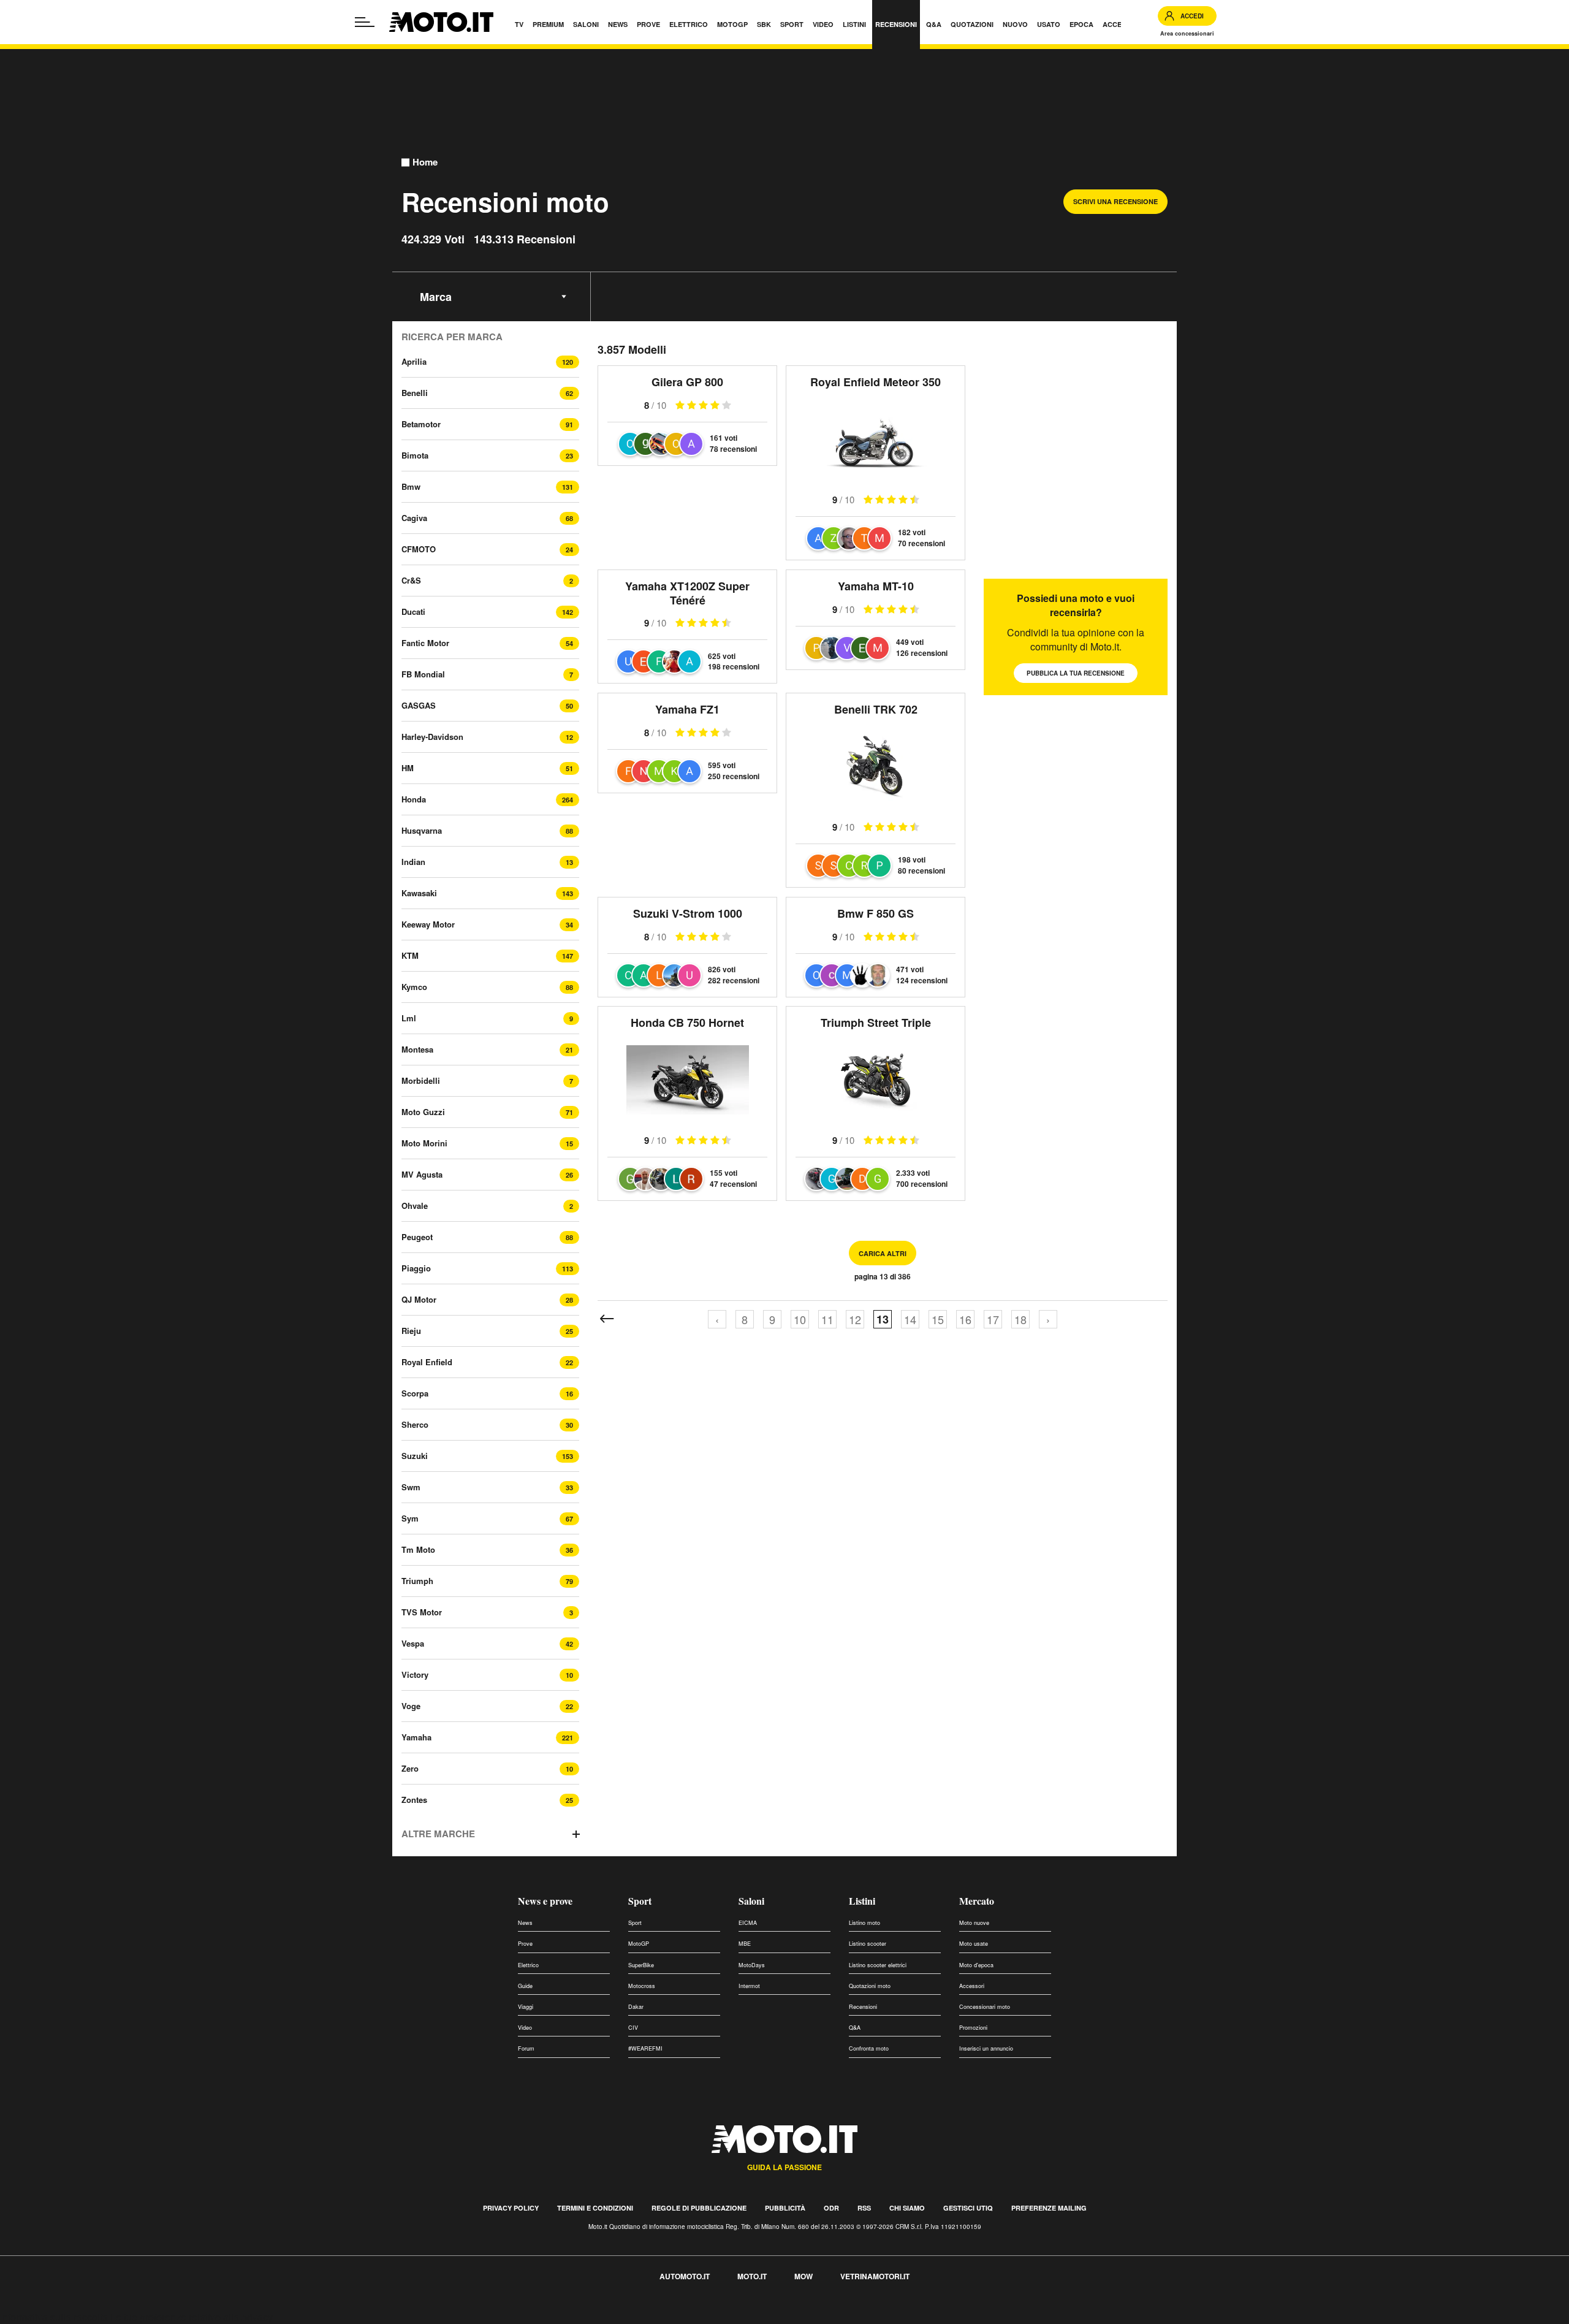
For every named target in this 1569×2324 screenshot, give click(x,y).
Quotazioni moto (870, 1986)
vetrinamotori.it (875, 2276)
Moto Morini (424, 1143)
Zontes (414, 1800)
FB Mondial (423, 674)
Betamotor (421, 424)
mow (803, 2276)
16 (965, 1319)
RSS (864, 2208)
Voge (411, 1706)
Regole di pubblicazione (699, 2208)
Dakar (636, 2007)
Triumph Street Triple (876, 1023)
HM (408, 768)
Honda (414, 799)
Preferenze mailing (1049, 2208)
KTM (410, 955)
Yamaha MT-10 (876, 586)
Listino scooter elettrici (878, 1965)
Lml (409, 1018)
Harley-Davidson (432, 737)
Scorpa (415, 1393)
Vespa (413, 1643)
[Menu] (365, 22)
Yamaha (416, 1737)
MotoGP (639, 1944)
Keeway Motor (428, 924)
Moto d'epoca (976, 1965)
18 (1020, 1319)
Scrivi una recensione (1115, 201)
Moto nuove (974, 1923)
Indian (413, 862)
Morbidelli (421, 1080)
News (525, 1923)
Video (525, 2028)
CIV (633, 2028)
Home (425, 162)
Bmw (411, 486)
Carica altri (883, 1253)
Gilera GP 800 (687, 382)
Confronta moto (869, 2048)
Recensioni (863, 2007)
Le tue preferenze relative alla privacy (192, 2317)
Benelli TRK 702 (876, 709)
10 (800, 1319)
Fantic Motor (425, 643)
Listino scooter (868, 1944)
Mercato (977, 1901)
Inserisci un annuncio (986, 2048)
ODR (831, 2208)
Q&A (855, 2028)
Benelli (415, 393)
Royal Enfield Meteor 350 (876, 382)
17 (993, 1319)
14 (910, 1319)
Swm (411, 1487)
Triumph (417, 1581)
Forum (526, 2048)
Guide (525, 1986)
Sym (410, 1518)
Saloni (751, 1901)
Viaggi (526, 2007)
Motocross (642, 1986)
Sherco (415, 1424)
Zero (410, 1768)
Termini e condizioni (595, 2208)
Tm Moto (418, 1549)
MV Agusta (422, 1174)
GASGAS (419, 705)
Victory (415, 1674)
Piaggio (416, 1268)
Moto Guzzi (423, 1112)
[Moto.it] (441, 22)
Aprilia (414, 361)
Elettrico (528, 1965)
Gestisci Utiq (968, 2208)
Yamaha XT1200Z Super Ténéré (687, 593)
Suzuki (415, 1456)
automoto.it (685, 2276)
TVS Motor (422, 1612)
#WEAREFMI (645, 2048)
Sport (640, 1901)
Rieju (411, 1331)
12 (855, 1319)
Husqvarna (422, 830)
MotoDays (752, 1965)
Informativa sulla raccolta (54, 2317)
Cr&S (411, 580)
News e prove (545, 1901)
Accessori (972, 1986)
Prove (525, 1944)
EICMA (748, 1923)
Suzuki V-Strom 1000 (688, 913)
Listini (862, 1901)
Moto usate (974, 1944)
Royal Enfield (427, 1362)
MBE (745, 1944)
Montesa (417, 1049)
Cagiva (414, 518)
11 (827, 1319)
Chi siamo (907, 2208)
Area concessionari (1187, 33)
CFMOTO (419, 549)
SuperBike (641, 1965)
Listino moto (864, 1923)
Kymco (414, 987)
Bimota (415, 455)
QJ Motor (419, 1299)
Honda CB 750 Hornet (687, 1023)
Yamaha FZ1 (687, 709)
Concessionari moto (985, 2007)
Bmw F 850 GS (876, 913)
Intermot (749, 1986)
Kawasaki (419, 893)
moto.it (752, 2276)
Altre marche (438, 1834)
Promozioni (973, 2028)
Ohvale (415, 1206)
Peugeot (417, 1237)
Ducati (413, 611)
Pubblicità (785, 2208)
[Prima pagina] (607, 1319)
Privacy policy (511, 2208)
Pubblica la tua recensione (1076, 673)
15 (938, 1319)
